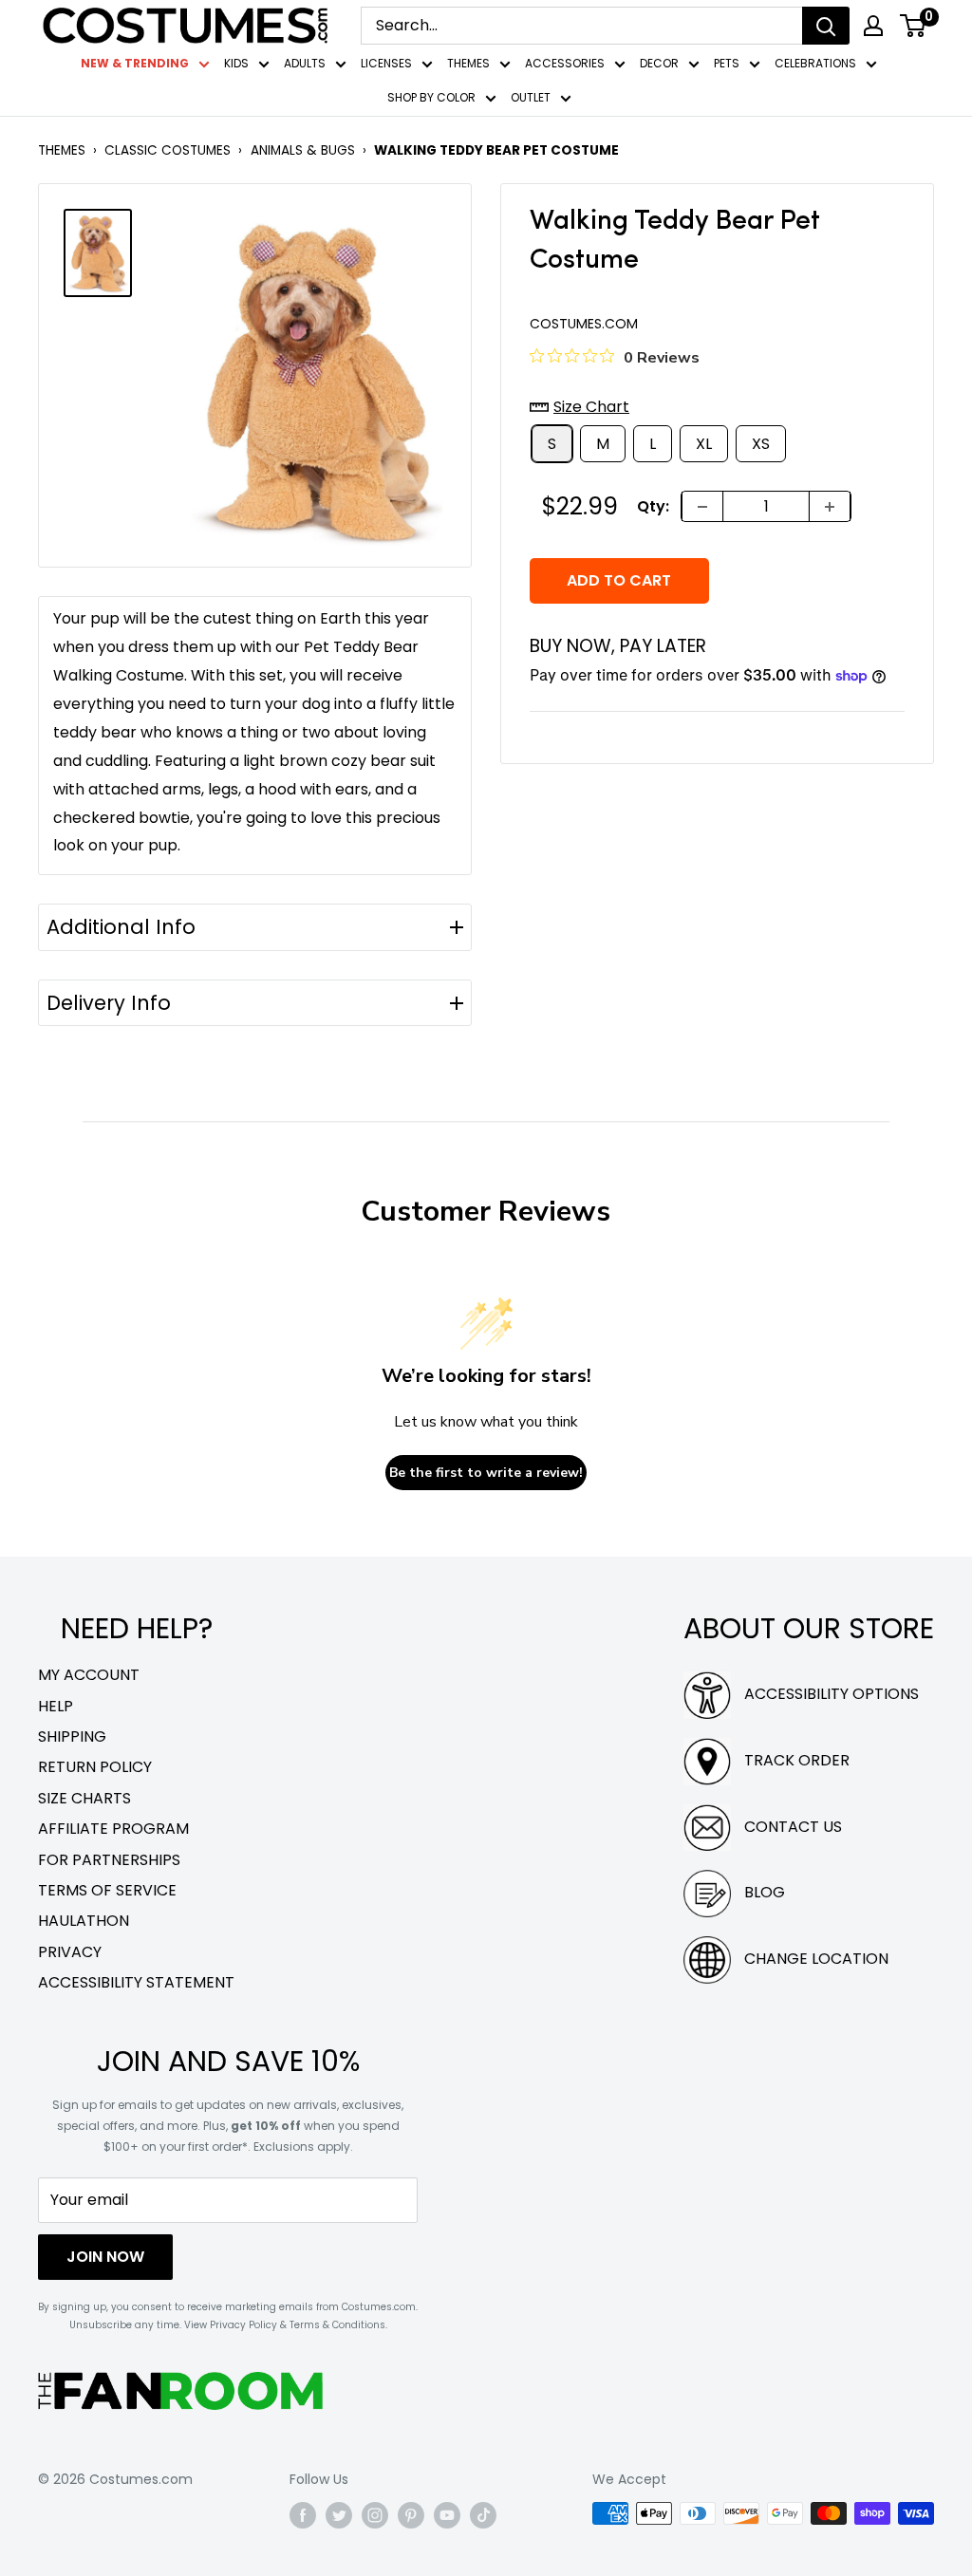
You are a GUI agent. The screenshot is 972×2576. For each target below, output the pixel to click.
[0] (914, 26)
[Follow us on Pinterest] (411, 2515)
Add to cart (619, 580)
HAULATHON (84, 1921)
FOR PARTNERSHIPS (109, 1860)
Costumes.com (584, 324)
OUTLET (531, 97)
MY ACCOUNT (89, 1675)
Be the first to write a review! (486, 1473)
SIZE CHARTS (84, 1798)
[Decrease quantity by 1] (702, 506)
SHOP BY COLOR (431, 97)
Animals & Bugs (303, 150)
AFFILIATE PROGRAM (113, 1829)
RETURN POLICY (95, 1767)
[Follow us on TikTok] (483, 2515)
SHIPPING (72, 1736)
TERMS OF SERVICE (107, 1890)
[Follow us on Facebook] (303, 2515)
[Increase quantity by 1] (830, 506)
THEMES (468, 63)
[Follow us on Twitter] (339, 2515)
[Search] (826, 26)
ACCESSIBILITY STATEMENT (136, 1982)
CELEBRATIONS (815, 63)
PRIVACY (70, 1952)
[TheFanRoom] (180, 2390)
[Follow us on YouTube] (447, 2515)
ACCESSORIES (565, 63)
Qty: (653, 506)
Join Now (105, 2257)
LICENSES (386, 63)
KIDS (236, 63)
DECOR (659, 63)
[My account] (873, 26)
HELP (56, 1706)
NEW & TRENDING (135, 63)
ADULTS (305, 63)
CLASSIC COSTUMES (168, 150)
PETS (727, 63)
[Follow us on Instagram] (375, 2515)
